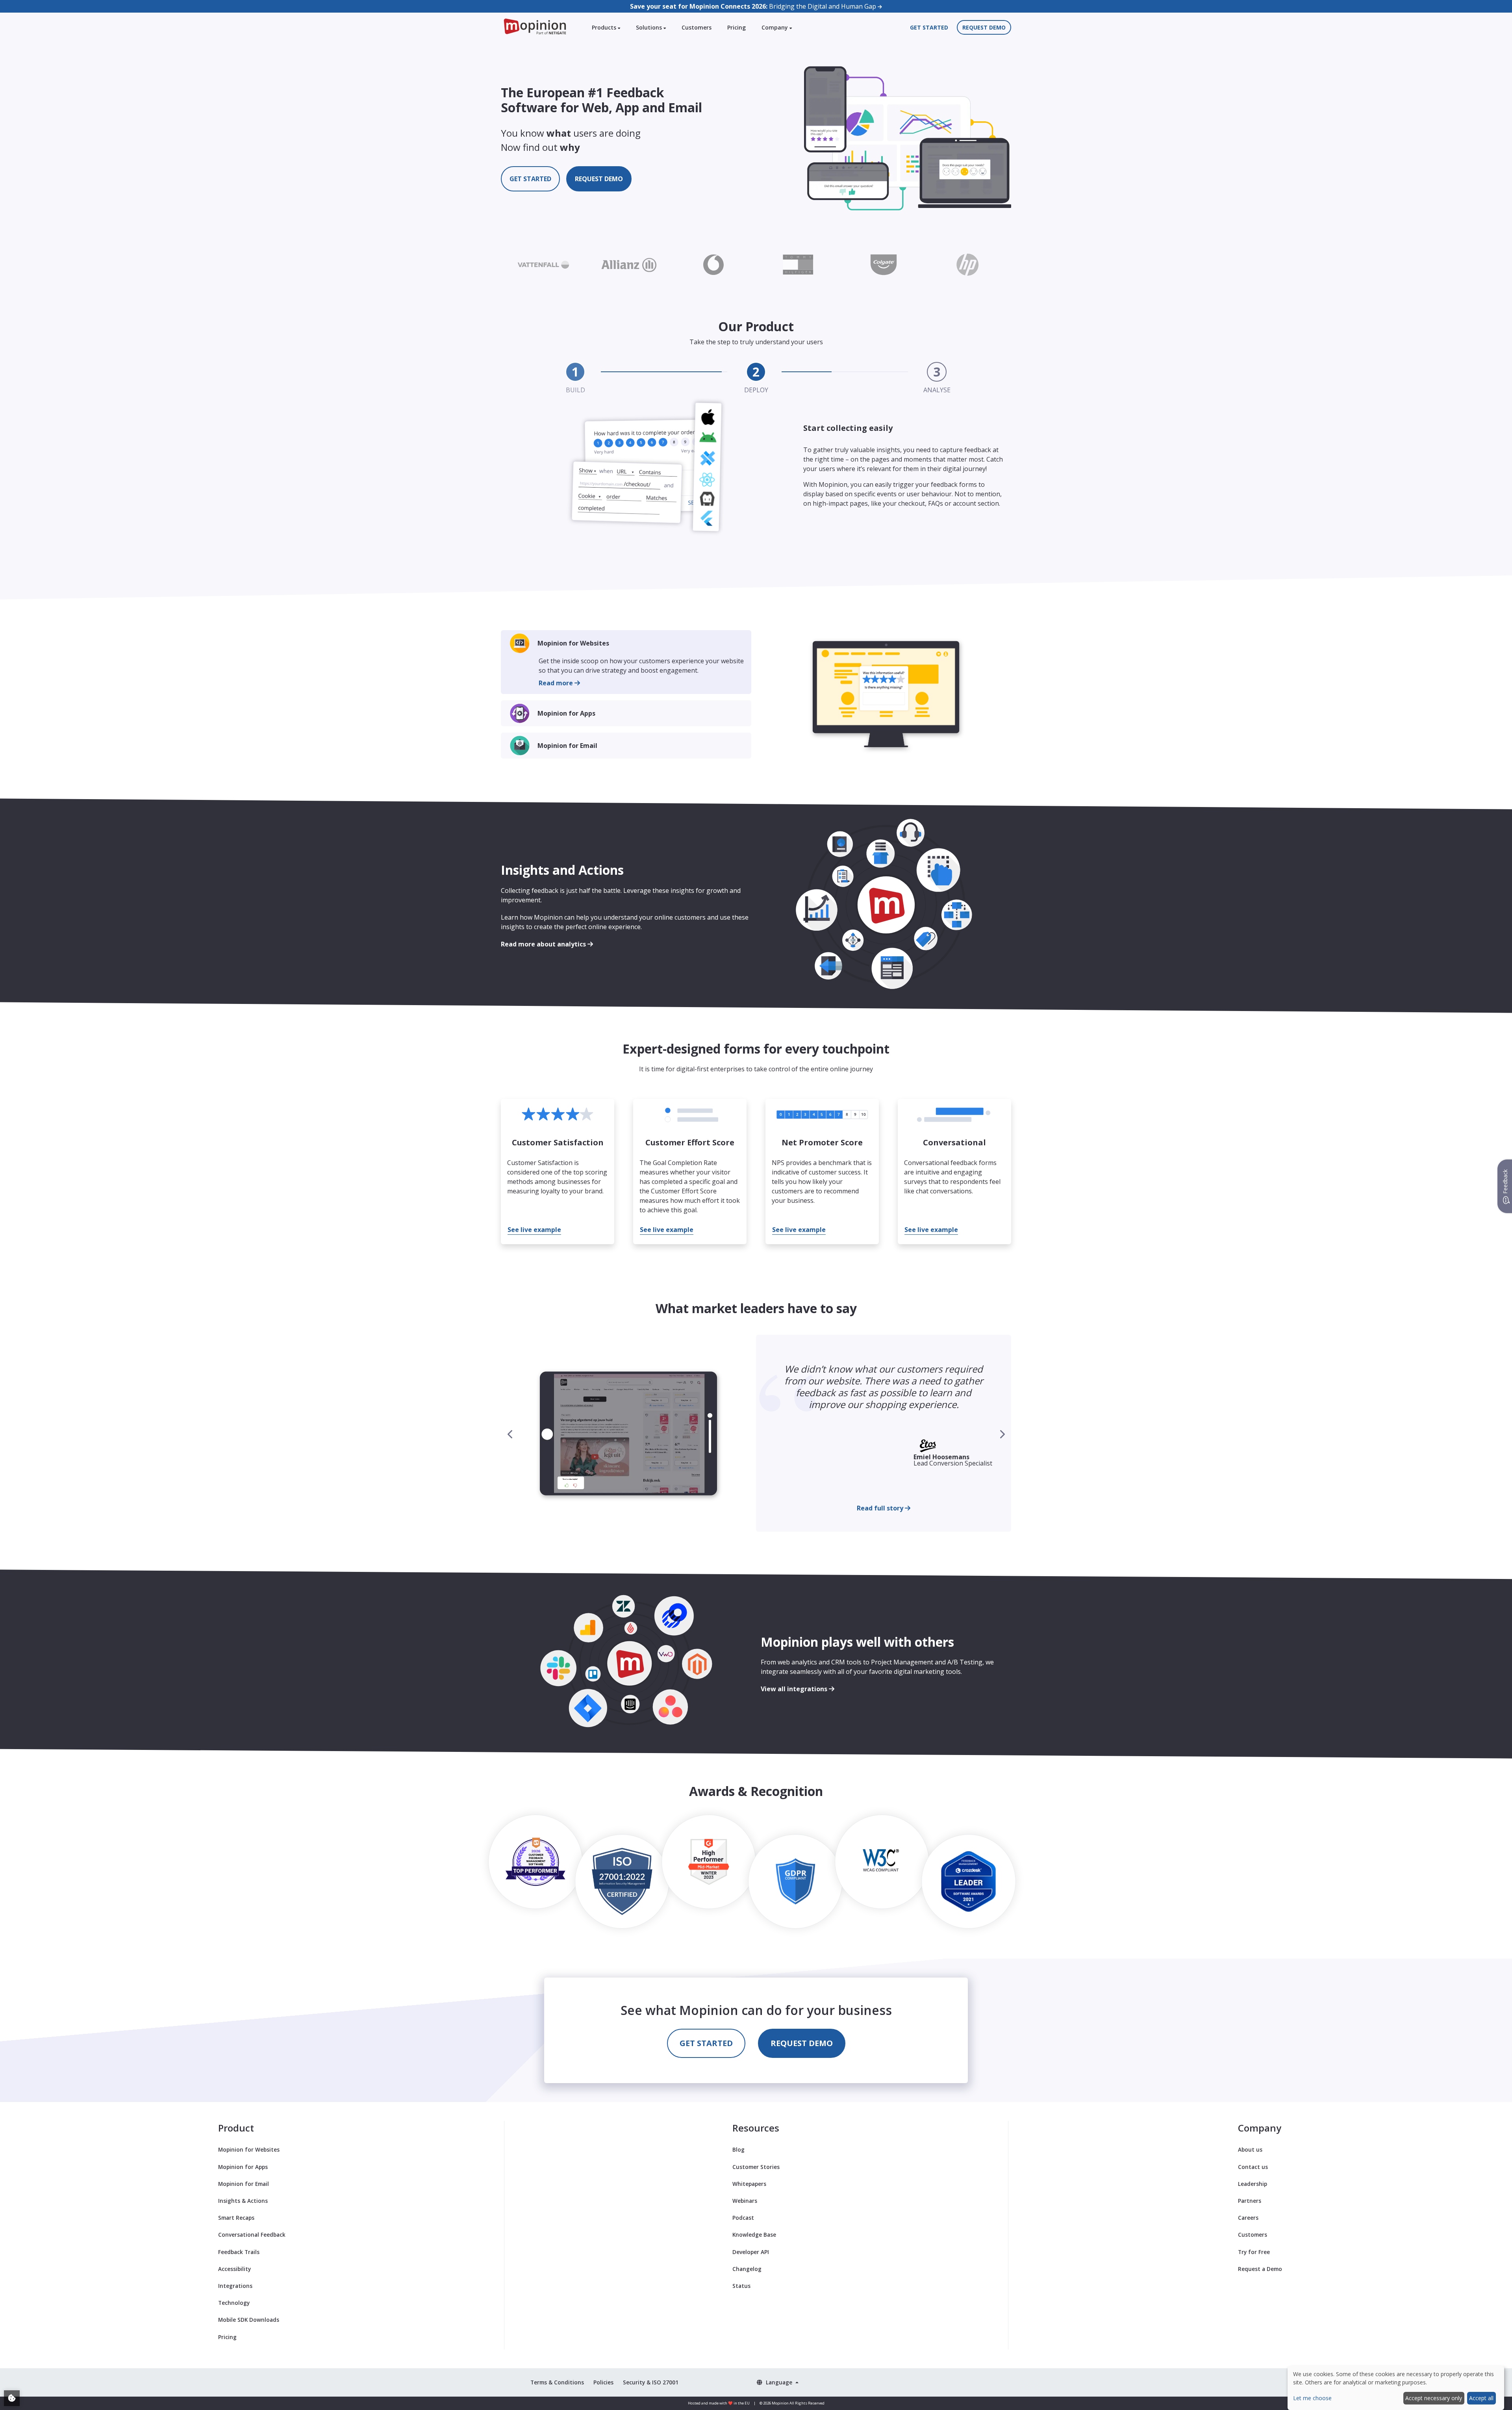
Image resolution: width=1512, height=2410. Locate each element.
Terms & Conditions (557, 2382)
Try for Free (1254, 2252)
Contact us (1253, 2167)
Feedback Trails (239, 2252)
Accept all (1481, 2398)
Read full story (881, 1508)
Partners (1250, 2201)
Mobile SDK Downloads (249, 2320)
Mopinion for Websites (573, 643)
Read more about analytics (544, 944)
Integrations (235, 2286)
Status (741, 2286)
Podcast (743, 2218)
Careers (1248, 2218)
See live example (534, 1230)
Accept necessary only (1434, 2398)
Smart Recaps (236, 2218)
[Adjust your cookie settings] (12, 2398)
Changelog (747, 2269)
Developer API (751, 2252)
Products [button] (605, 27)
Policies (603, 2382)
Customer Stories (756, 2167)
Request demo (984, 27)
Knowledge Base (754, 2235)
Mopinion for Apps (566, 713)
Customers (697, 27)
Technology (234, 2303)
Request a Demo (1260, 2269)
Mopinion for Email (567, 746)
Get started (929, 27)
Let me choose (1312, 2398)
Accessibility (234, 2269)
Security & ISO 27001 (651, 2382)
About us (1250, 2149)
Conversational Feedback (252, 2235)
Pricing (737, 27)
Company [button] (775, 27)
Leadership (1253, 2184)
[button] (1002, 1434)
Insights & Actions (243, 2201)
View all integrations (795, 1689)
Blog (738, 2149)
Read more (557, 683)
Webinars (745, 2201)
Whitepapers (749, 2184)
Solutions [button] (650, 27)
